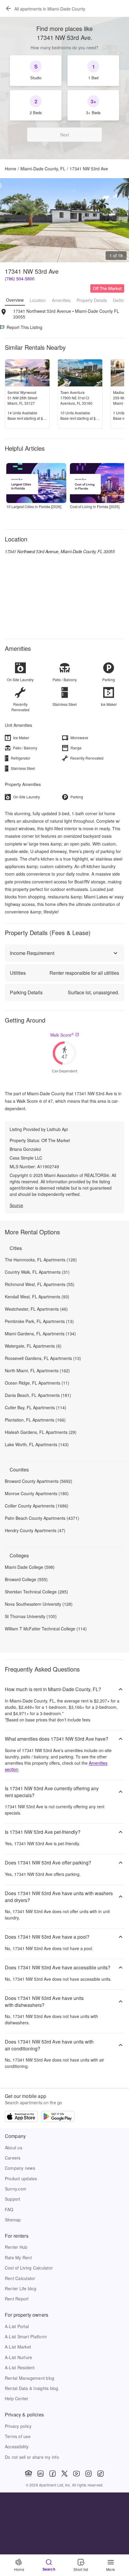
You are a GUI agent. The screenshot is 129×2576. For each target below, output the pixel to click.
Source (16, 1205)
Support (13, 2199)
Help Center (17, 2398)
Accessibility (17, 2446)
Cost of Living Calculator (29, 2268)
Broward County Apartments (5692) (39, 1481)
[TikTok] (100, 2474)
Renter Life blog (21, 2288)
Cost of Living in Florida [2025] (95, 506)
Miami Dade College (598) (30, 1567)
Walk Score (62, 1035)
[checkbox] (36, 71)
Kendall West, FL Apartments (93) (37, 1297)
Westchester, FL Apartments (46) (36, 1309)
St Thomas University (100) (31, 1616)
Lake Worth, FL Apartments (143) (37, 1444)
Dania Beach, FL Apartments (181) (38, 1395)
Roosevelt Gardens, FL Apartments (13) (43, 1358)
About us (13, 2148)
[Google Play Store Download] (58, 2117)
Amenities (61, 300)
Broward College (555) (26, 1579)
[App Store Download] (21, 2117)
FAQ (9, 2209)
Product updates (21, 2178)
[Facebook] (52, 2474)
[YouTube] (76, 2474)
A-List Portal (17, 2326)
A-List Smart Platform (26, 2337)
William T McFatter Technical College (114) (46, 1629)
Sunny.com (16, 2189)
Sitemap (13, 2220)
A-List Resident (20, 2367)
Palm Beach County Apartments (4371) (42, 1518)
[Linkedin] (40, 2474)
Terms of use (18, 2436)
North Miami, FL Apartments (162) (37, 1370)
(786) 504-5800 (20, 279)
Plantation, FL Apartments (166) (35, 1420)
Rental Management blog (30, 2378)
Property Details (92, 300)
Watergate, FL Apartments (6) (33, 1346)
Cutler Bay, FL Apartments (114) (36, 1407)
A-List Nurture (18, 2357)
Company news (20, 2168)
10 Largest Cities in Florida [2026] (34, 506)
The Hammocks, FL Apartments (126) (41, 1260)
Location (38, 300)
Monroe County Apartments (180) (37, 1493)
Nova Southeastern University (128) (39, 1604)
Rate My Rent (18, 2257)
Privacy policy (18, 2426)
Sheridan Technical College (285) (36, 1592)
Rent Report (17, 2299)
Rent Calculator (20, 2278)
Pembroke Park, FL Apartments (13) (39, 1321)
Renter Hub (16, 2247)
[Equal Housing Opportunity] (28, 2474)
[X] (64, 2474)
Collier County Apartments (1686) (37, 1506)
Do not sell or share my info (32, 2457)
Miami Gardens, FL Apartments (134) (40, 1334)
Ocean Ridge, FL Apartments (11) (37, 1383)
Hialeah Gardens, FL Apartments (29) (41, 1432)
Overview (15, 300)
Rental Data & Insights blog (32, 2388)
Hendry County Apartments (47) (35, 1530)
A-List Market (18, 2347)
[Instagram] (88, 2474)
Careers (13, 2158)
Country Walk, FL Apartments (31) (37, 1272)
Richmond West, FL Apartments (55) (40, 1284)
